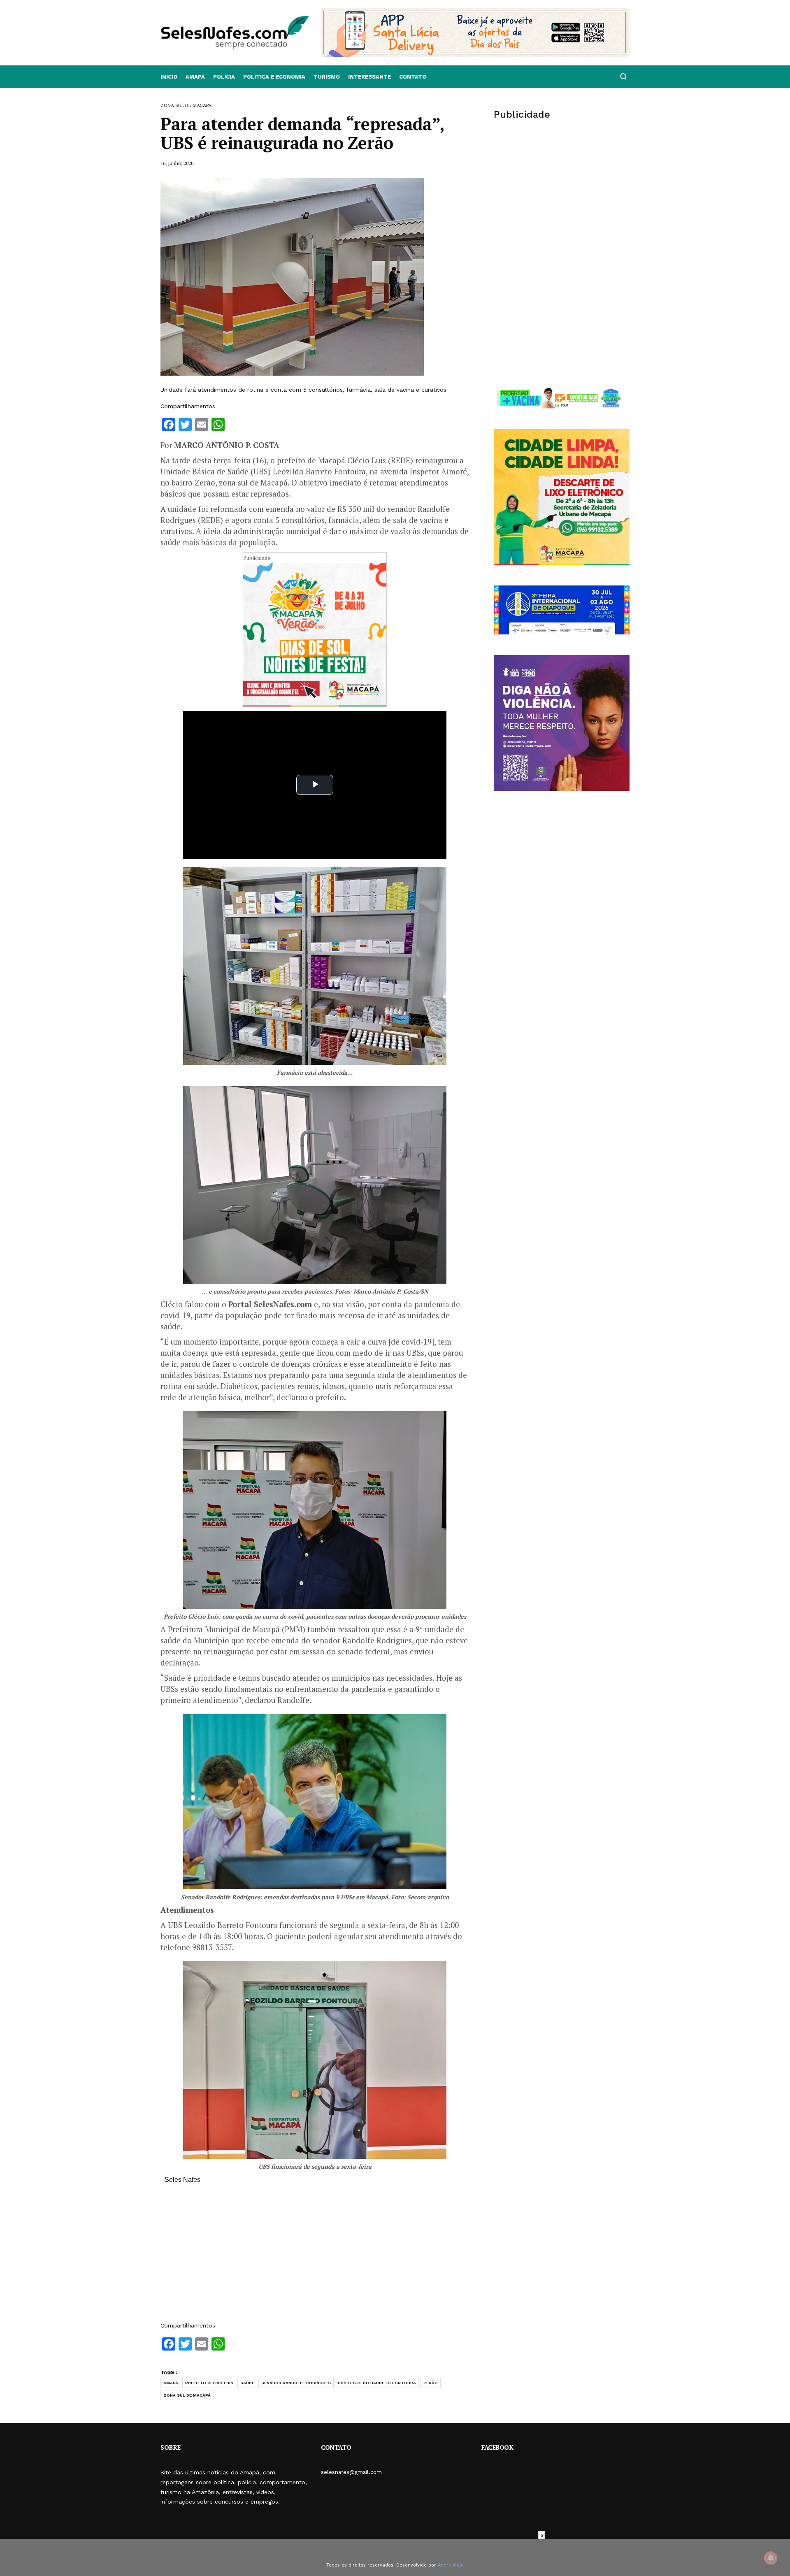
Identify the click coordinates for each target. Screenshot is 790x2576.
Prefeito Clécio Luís (209, 2383)
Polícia (224, 77)
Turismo (327, 77)
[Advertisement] (315, 2257)
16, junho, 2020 (177, 163)
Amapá (195, 77)
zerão (430, 2383)
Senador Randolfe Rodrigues (296, 2383)
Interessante (369, 77)
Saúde (247, 2383)
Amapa (171, 2383)
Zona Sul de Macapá (187, 2395)
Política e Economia (274, 77)
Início (169, 77)
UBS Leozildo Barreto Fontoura (377, 2383)
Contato (413, 77)
